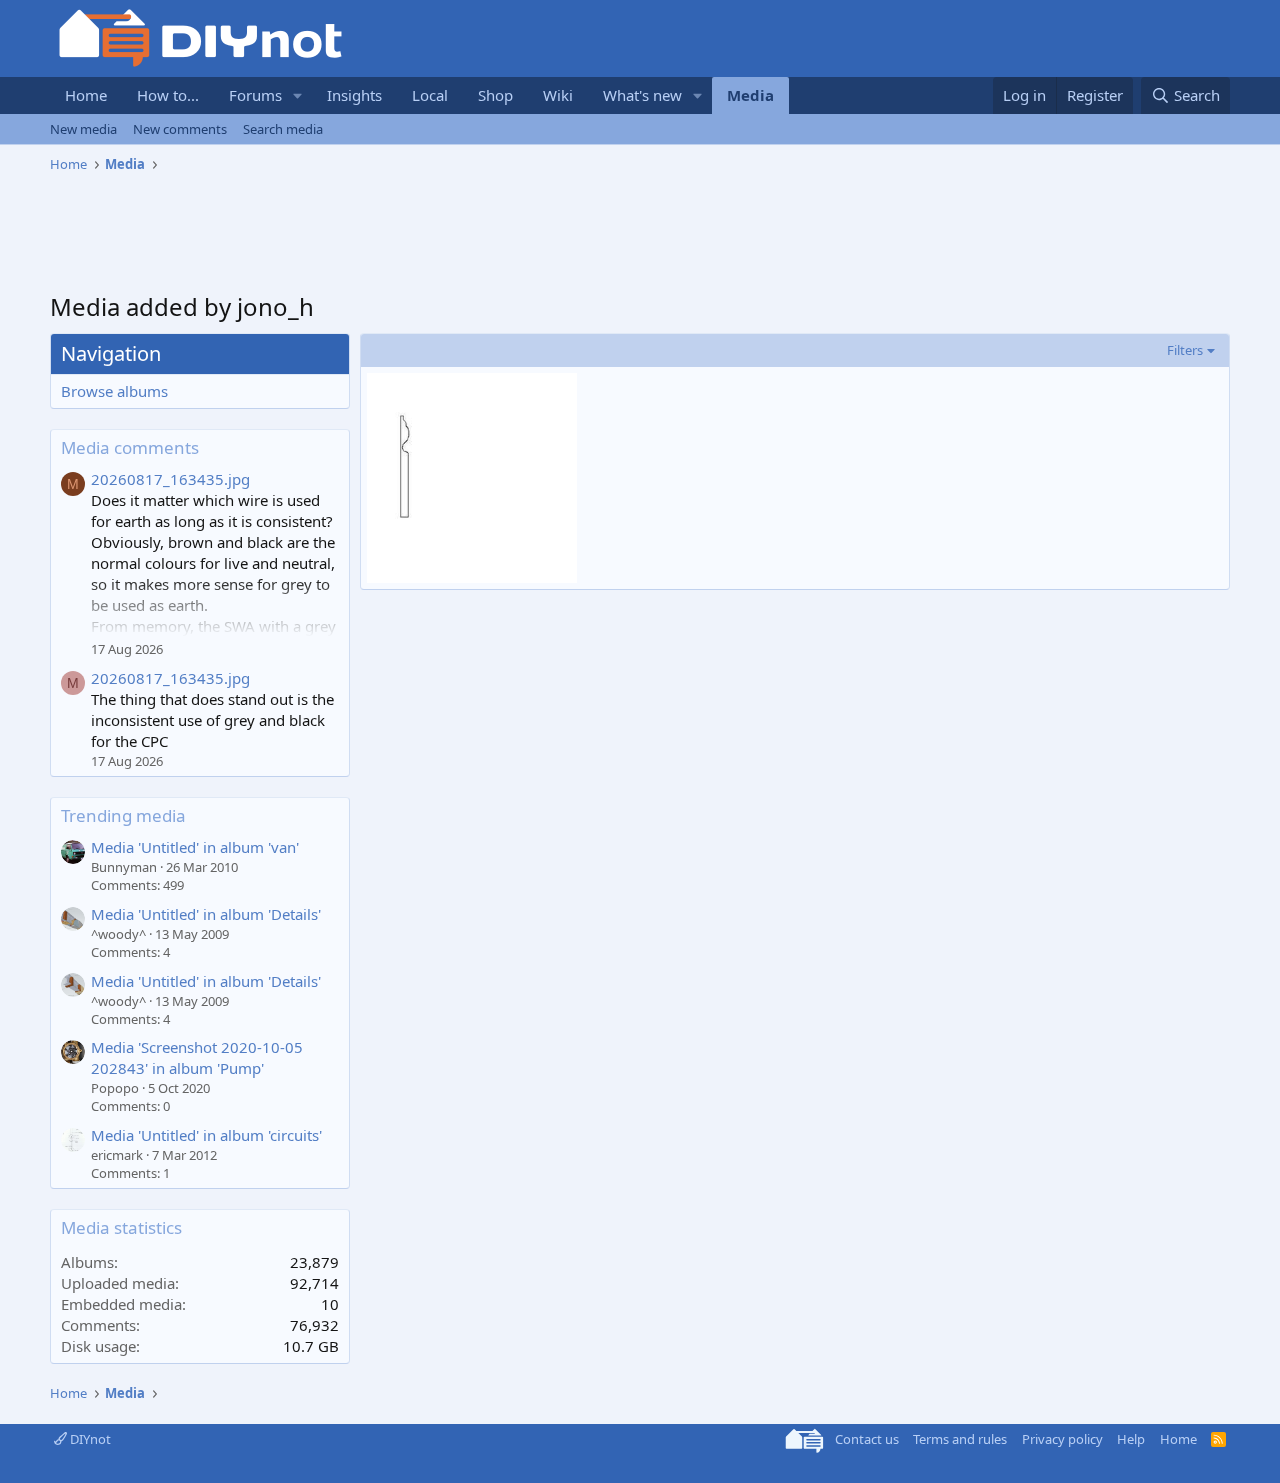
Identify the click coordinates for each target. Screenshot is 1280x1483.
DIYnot (89, 1439)
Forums (255, 95)
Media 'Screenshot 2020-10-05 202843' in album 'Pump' (197, 1057)
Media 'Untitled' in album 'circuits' (206, 1135)
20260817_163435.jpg (170, 479)
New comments (180, 129)
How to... (168, 95)
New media (83, 129)
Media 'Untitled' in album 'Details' (206, 914)
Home (86, 95)
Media (750, 95)
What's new (642, 95)
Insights (354, 95)
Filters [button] (1185, 350)
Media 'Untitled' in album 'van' (195, 847)
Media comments (130, 447)
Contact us (867, 1439)
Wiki (558, 95)
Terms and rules (960, 1439)
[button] (298, 95)
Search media (283, 129)
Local (430, 95)
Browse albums (114, 391)
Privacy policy (1062, 1439)
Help (1131, 1439)
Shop (495, 95)
